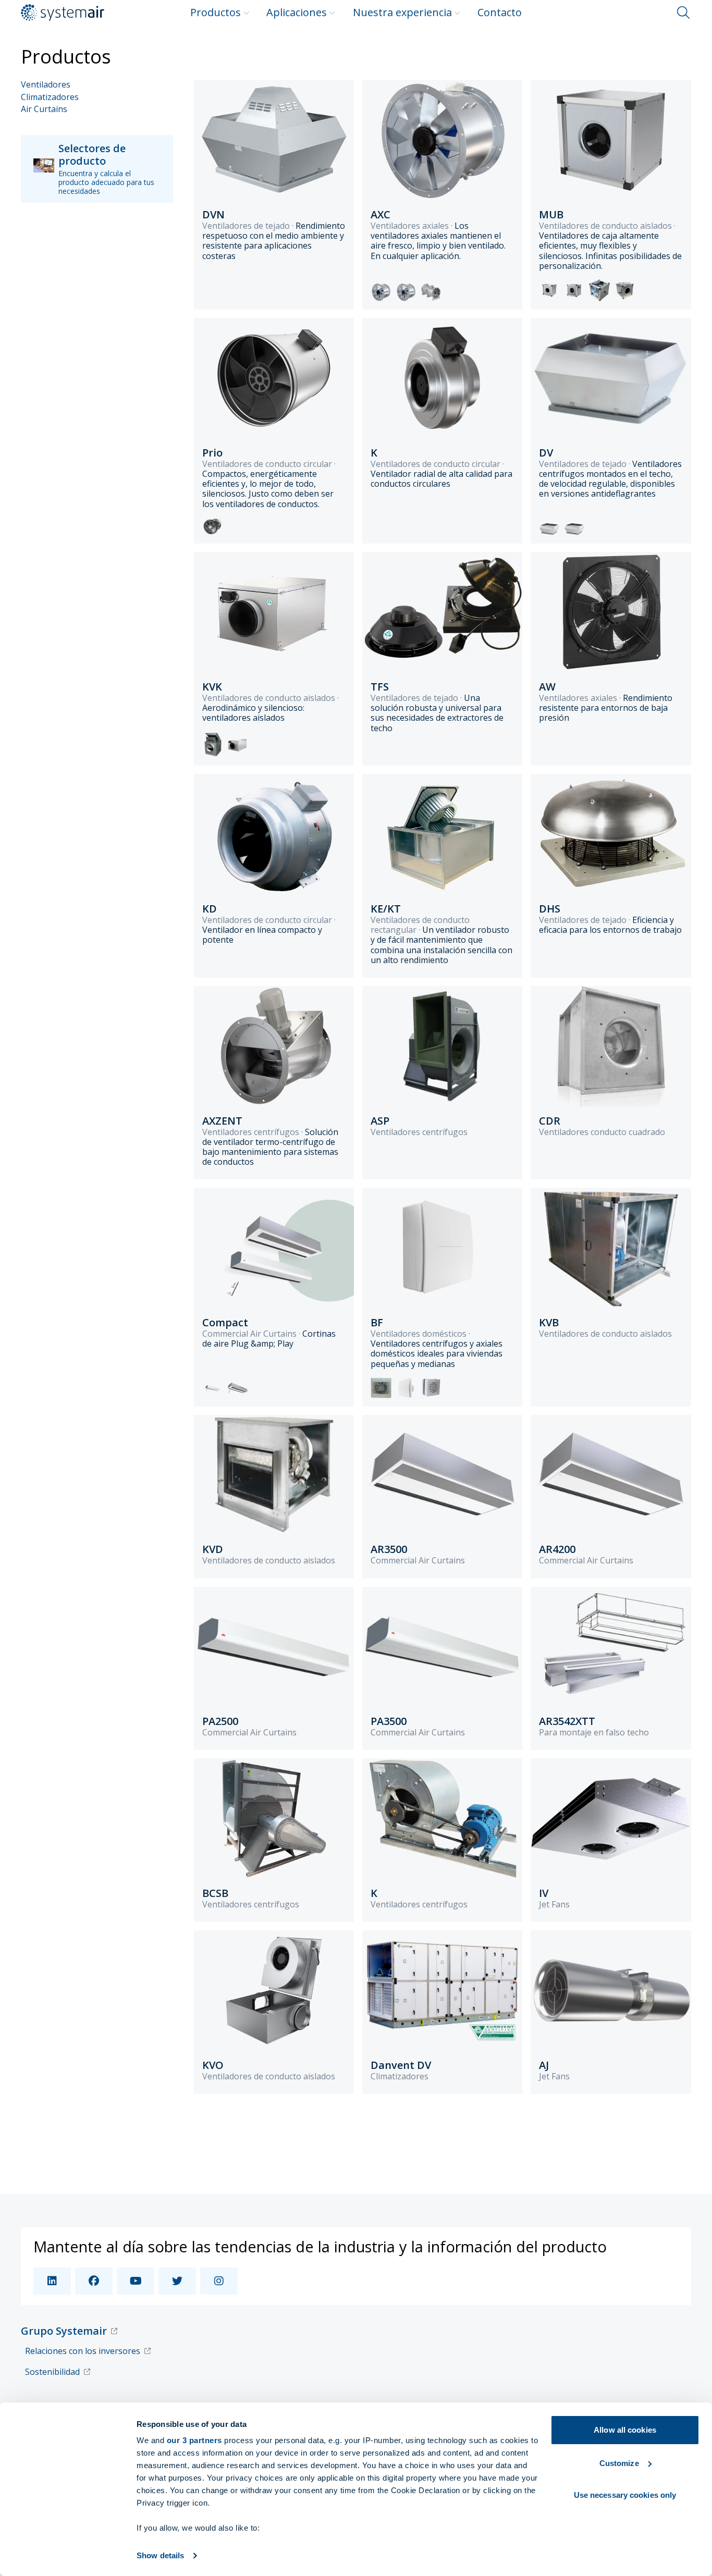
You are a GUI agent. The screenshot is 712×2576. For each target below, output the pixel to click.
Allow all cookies (625, 2430)
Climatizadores (50, 97)
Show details (160, 2555)
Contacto (500, 12)
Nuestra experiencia (402, 12)
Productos (216, 12)
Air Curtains (44, 109)
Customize (619, 2463)
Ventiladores (46, 85)
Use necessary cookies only (625, 2495)
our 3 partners (194, 2440)
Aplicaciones (297, 12)
